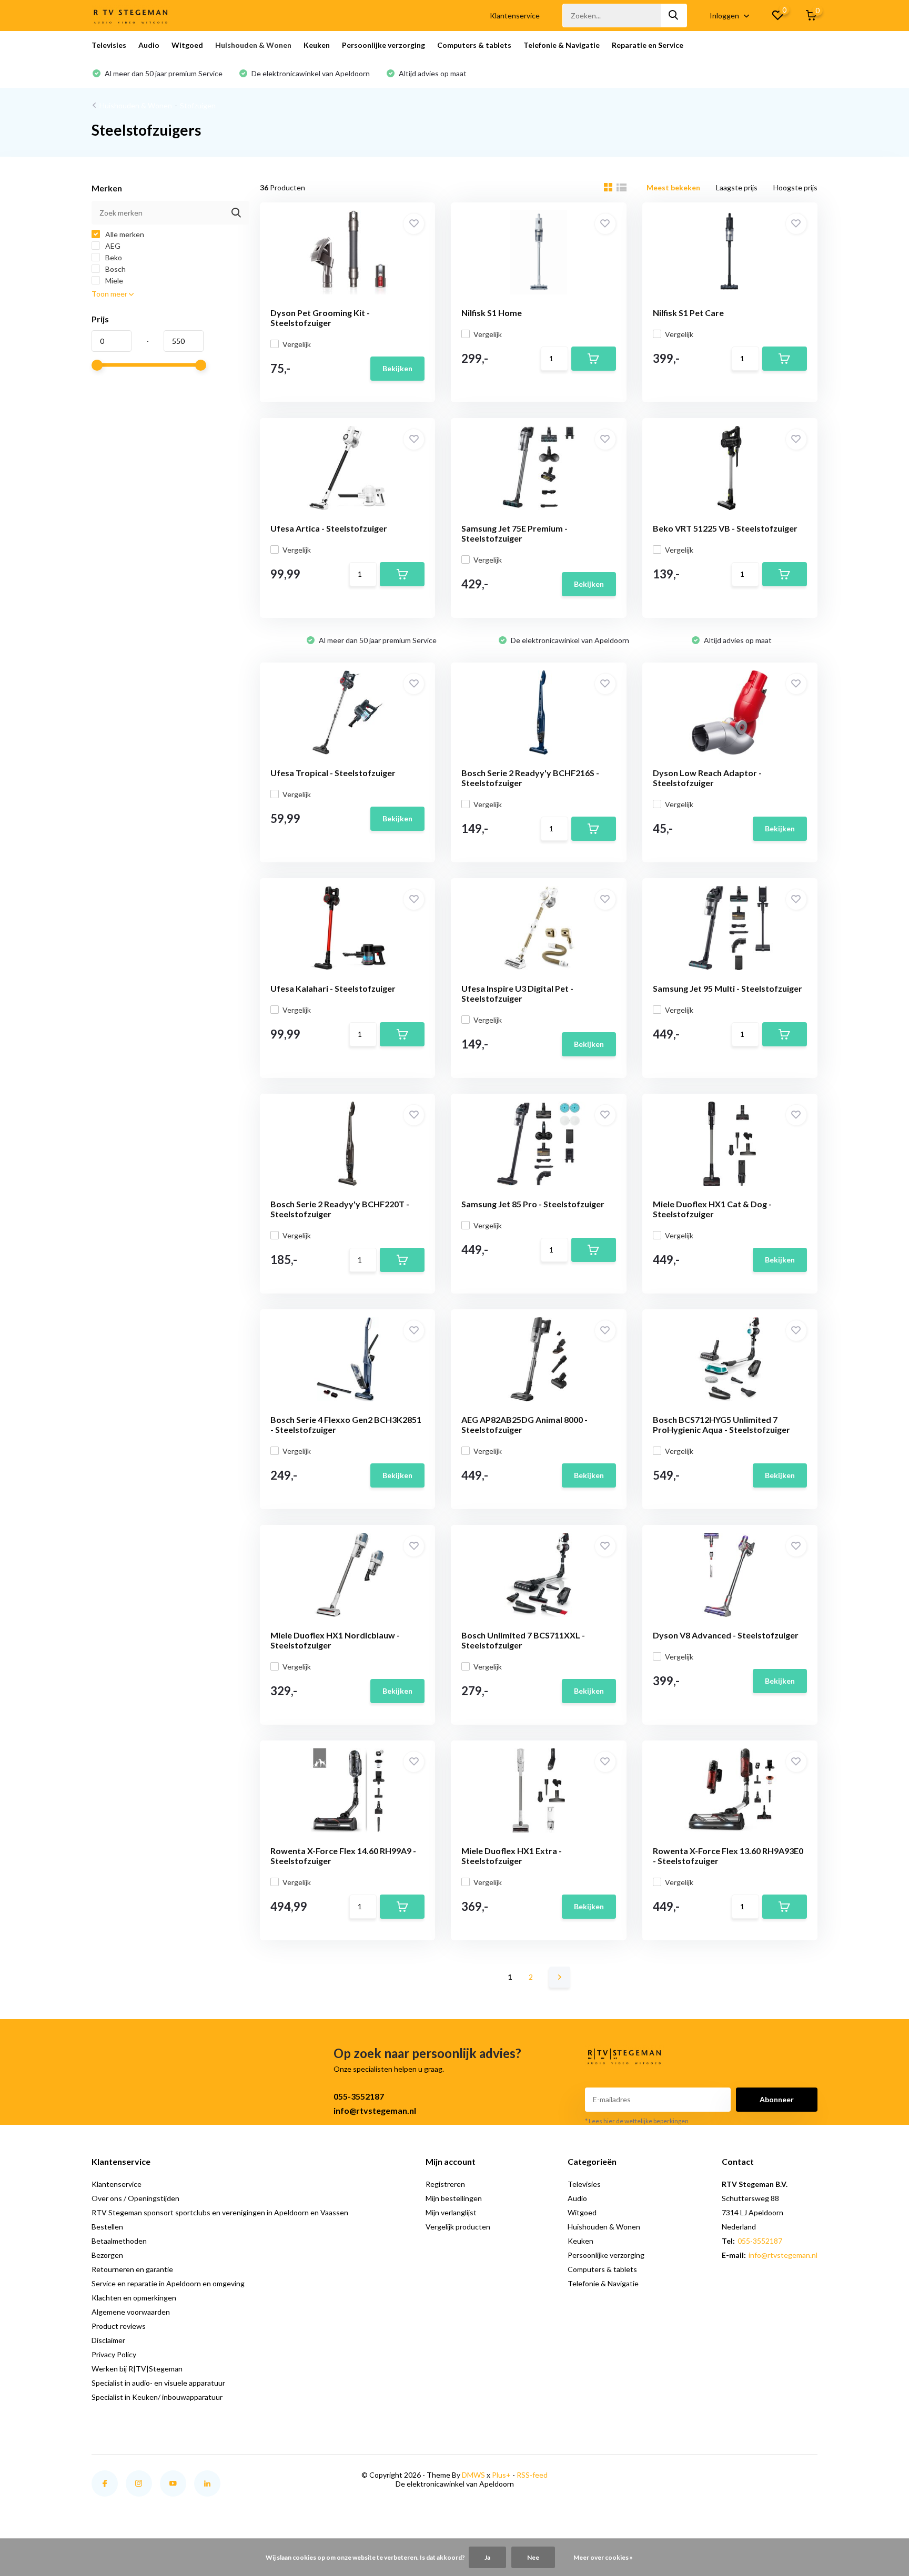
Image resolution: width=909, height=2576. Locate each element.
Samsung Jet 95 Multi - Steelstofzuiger (728, 988)
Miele (113, 281)
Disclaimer (108, 2340)
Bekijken (397, 368)
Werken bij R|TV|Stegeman (137, 2369)
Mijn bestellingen (454, 2198)
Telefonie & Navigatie (562, 45)
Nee (533, 2557)
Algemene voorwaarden (131, 2312)
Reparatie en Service (648, 45)
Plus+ (501, 2475)
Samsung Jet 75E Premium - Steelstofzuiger (514, 533)
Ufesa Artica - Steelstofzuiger (329, 528)
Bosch (115, 269)
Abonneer (777, 2099)
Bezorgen (107, 2255)
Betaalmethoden (119, 2241)
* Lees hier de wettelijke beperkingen (637, 2121)
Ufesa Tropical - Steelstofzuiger (333, 773)
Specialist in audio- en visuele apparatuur (158, 2383)
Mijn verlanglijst (451, 2212)
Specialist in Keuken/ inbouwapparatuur (157, 2397)
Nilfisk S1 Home (492, 313)
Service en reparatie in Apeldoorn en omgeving (168, 2283)
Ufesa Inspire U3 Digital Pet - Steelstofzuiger (517, 993)
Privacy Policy (114, 2354)
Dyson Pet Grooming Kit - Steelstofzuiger (320, 318)
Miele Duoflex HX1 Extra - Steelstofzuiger (512, 1856)
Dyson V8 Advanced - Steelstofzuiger (726, 1635)
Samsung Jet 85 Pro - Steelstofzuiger (533, 1204)
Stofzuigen (198, 105)
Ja (487, 2557)
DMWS (473, 2475)
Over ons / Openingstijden (135, 2198)
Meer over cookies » (603, 2557)
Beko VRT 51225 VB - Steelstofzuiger (725, 528)
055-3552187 (359, 2096)
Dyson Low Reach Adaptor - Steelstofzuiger (707, 778)
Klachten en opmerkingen (134, 2298)
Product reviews (119, 2326)
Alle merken (124, 234)
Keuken (317, 45)
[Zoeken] (674, 16)
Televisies (109, 45)
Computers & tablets (474, 45)
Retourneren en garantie (132, 2269)
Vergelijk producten (458, 2227)
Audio (149, 45)
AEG (112, 246)
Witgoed (187, 45)
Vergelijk (297, 344)
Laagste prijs (737, 187)
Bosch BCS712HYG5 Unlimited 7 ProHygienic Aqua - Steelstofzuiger (721, 1424)
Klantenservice (515, 16)
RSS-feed (532, 2475)
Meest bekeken (673, 187)
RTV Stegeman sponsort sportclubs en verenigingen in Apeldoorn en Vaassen (220, 2212)
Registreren (445, 2184)
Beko (113, 257)
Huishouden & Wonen (253, 45)
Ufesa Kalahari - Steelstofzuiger (333, 988)
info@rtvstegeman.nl (375, 2110)
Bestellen (107, 2227)
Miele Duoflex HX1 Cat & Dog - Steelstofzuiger (712, 1209)
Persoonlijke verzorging (383, 45)
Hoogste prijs (795, 187)
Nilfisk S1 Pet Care (688, 313)
